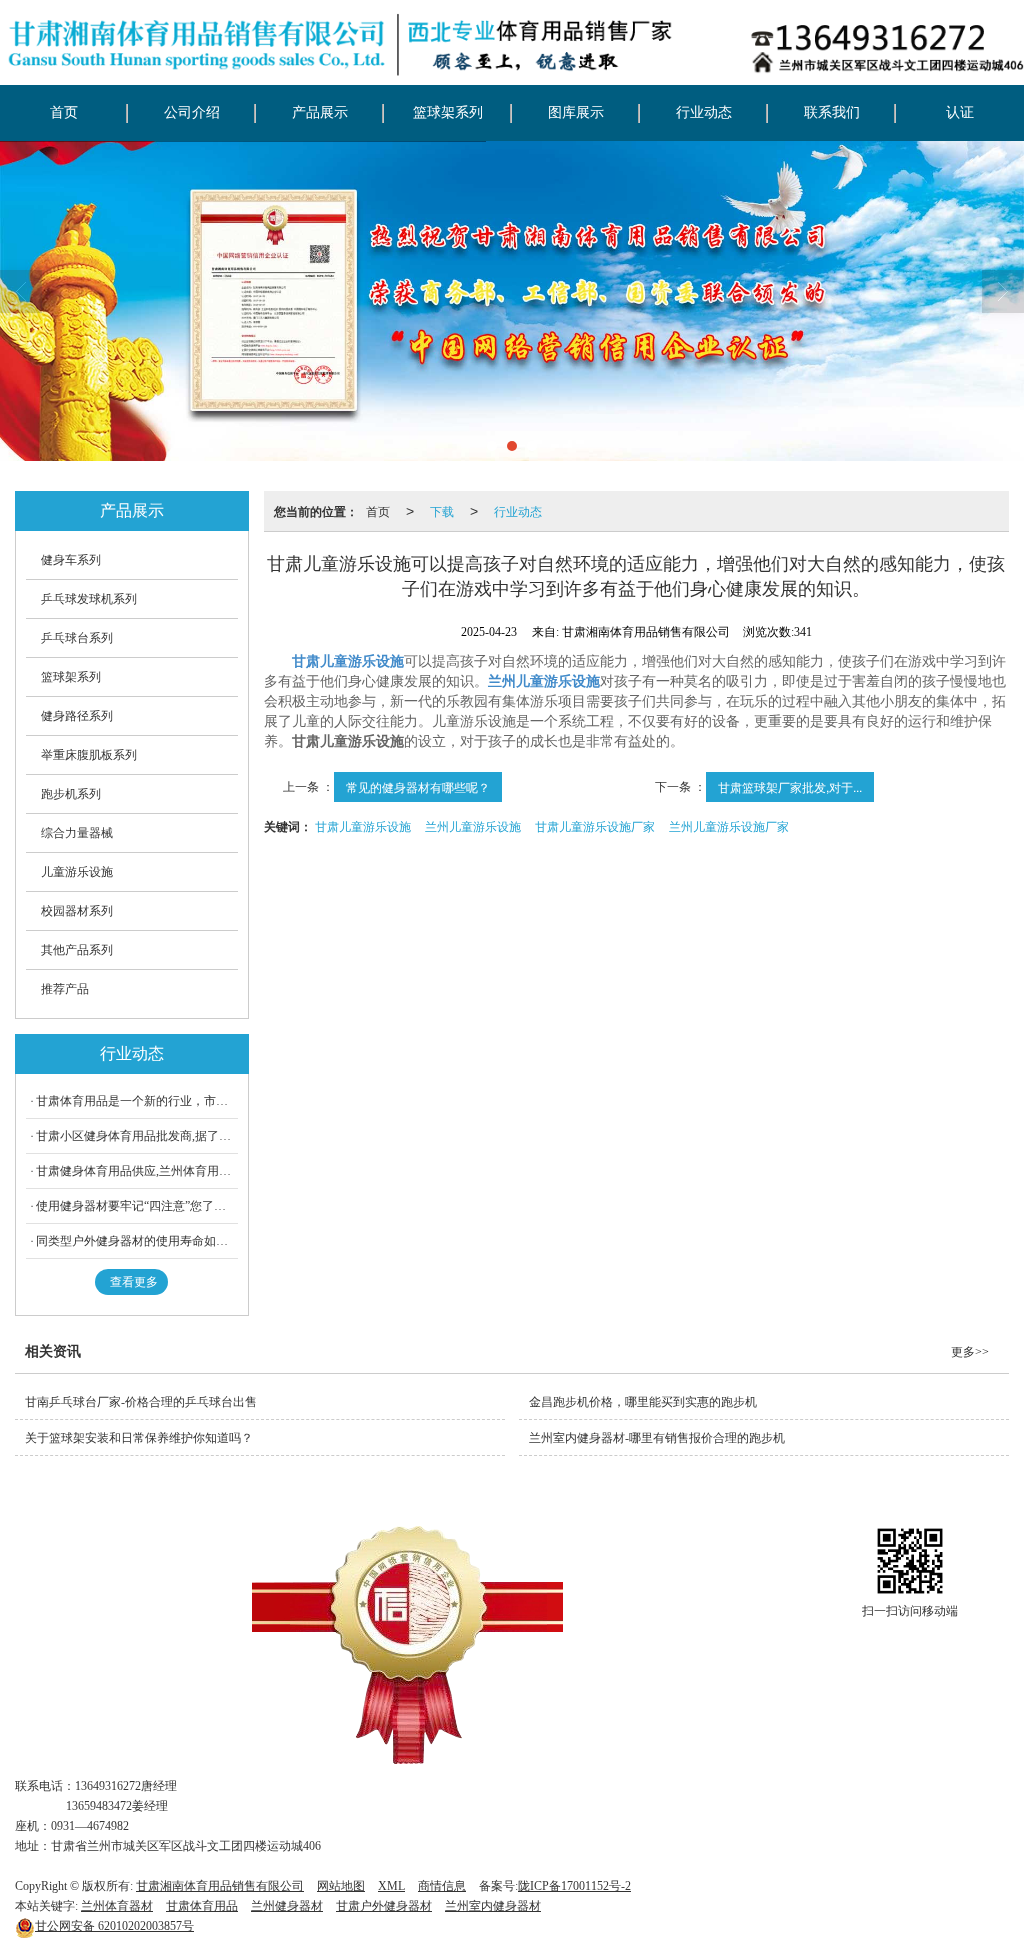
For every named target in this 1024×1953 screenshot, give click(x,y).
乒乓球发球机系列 (89, 599)
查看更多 (134, 1282)
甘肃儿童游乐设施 (363, 825)
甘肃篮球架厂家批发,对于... (790, 786)
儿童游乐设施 (77, 872)
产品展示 (320, 112)
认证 (960, 112)
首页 (64, 112)
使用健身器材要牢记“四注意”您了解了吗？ (137, 1206)
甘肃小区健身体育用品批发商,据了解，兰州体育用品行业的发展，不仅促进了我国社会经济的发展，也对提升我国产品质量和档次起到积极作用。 (137, 1136)
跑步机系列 (71, 794)
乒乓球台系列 (77, 638)
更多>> (970, 1352)
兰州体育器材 (117, 1906)
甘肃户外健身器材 (384, 1906)
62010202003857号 (114, 1926)
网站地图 (341, 1886)
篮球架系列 (448, 112)
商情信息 (442, 1886)
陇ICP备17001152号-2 (574, 1886)
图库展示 (576, 112)
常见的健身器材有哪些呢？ (418, 786)
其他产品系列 (77, 950)
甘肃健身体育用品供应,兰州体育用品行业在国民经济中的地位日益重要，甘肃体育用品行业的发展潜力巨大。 (137, 1171)
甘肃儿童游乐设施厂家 (595, 825)
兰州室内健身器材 (493, 1906)
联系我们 (832, 112)
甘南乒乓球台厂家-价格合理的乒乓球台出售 (141, 1402)
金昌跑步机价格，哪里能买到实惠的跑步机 (643, 1402)
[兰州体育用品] (407, 1645)
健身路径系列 (77, 716)
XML (391, 1886)
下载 (442, 510)
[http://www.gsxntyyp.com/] (512, 301)
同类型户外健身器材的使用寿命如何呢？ (137, 1241)
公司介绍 (192, 112)
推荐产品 (65, 989)
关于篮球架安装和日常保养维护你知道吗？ (139, 1438)
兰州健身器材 (287, 1906)
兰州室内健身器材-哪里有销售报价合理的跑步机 (657, 1438)
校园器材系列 (77, 911)
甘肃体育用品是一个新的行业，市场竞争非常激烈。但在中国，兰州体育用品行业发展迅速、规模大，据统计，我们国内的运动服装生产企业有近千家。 (137, 1101)
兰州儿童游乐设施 (473, 825)
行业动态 (704, 112)
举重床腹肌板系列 (89, 755)
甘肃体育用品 (202, 1906)
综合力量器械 (77, 833)
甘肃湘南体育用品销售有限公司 (220, 1886)
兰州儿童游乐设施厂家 (729, 825)
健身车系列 (71, 560)
